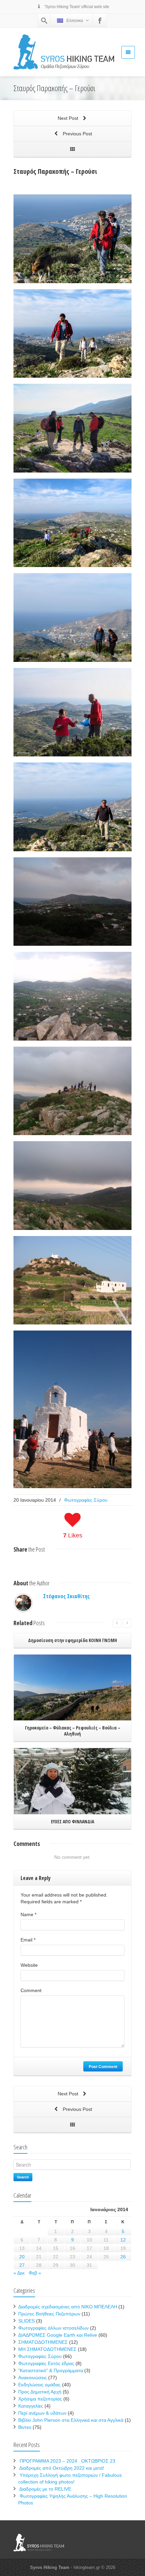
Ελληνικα (75, 21)
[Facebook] (100, 21)
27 (22, 2265)
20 (22, 2257)
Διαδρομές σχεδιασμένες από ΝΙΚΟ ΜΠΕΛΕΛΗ (68, 2307)
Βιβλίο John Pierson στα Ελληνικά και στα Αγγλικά (71, 2420)
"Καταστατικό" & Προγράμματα (51, 2370)
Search (23, 2177)
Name (28, 1914)
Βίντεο (25, 2427)
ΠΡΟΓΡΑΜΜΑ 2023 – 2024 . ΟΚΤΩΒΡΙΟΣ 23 (67, 2461)
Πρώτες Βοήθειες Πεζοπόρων (49, 2314)
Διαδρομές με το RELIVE (45, 2489)
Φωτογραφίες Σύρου (86, 1500)
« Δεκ (19, 2273)
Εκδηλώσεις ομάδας (39, 2385)
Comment (31, 1990)
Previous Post (77, 134)
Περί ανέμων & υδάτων (42, 2413)
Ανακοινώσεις (33, 2378)
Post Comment (103, 2066)
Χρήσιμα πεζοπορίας (40, 2399)
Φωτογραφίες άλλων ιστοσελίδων (53, 2328)
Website (29, 1965)
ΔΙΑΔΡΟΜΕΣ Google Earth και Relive (58, 2335)
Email (28, 1940)
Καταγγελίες (31, 2406)
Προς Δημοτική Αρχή (40, 2392)
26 (123, 2257)
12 (123, 2240)
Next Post (69, 118)
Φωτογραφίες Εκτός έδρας (46, 2363)
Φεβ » (35, 2273)
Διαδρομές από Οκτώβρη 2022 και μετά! (62, 2468)
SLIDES (26, 2321)
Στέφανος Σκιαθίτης (66, 1596)
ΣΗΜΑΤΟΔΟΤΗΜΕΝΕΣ (43, 2342)
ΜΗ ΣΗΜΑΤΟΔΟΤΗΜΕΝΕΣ (47, 2349)
